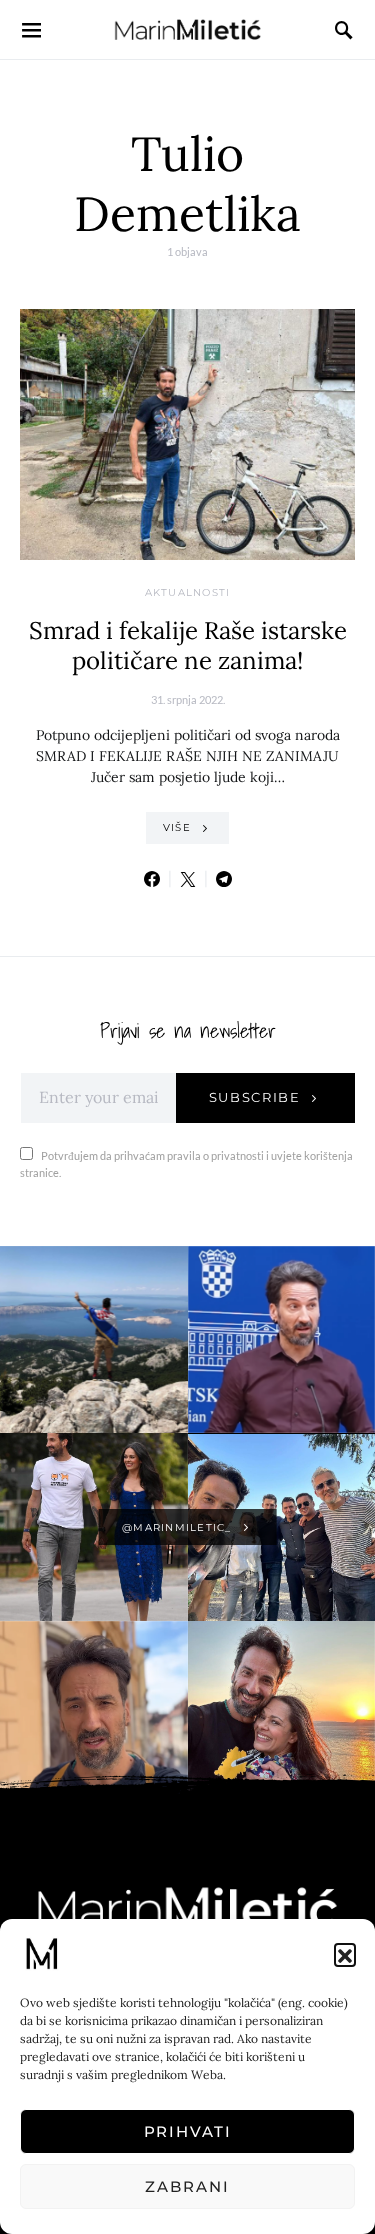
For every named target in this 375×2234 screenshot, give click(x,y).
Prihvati (188, 2131)
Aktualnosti (188, 592)
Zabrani (187, 2186)
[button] (345, 1954)
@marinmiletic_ (177, 1527)
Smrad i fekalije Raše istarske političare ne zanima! (188, 645)
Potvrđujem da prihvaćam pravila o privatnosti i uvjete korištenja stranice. (186, 1164)
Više (177, 827)
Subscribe (255, 1097)
